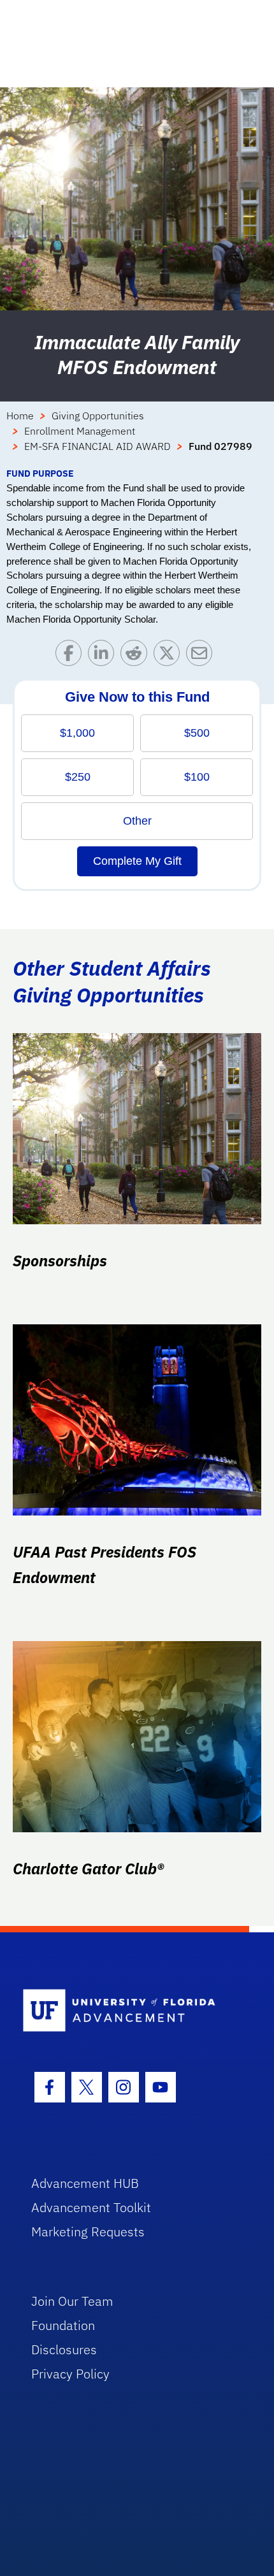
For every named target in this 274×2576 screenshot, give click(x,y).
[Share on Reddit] (137, 656)
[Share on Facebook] (72, 656)
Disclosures (64, 2349)
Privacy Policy (70, 2374)
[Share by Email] (202, 656)
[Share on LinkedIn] (104, 656)
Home (20, 416)
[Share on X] (170, 656)
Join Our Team (72, 2301)
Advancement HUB (85, 2183)
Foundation (63, 2325)
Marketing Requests (88, 2232)
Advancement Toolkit (91, 2207)
